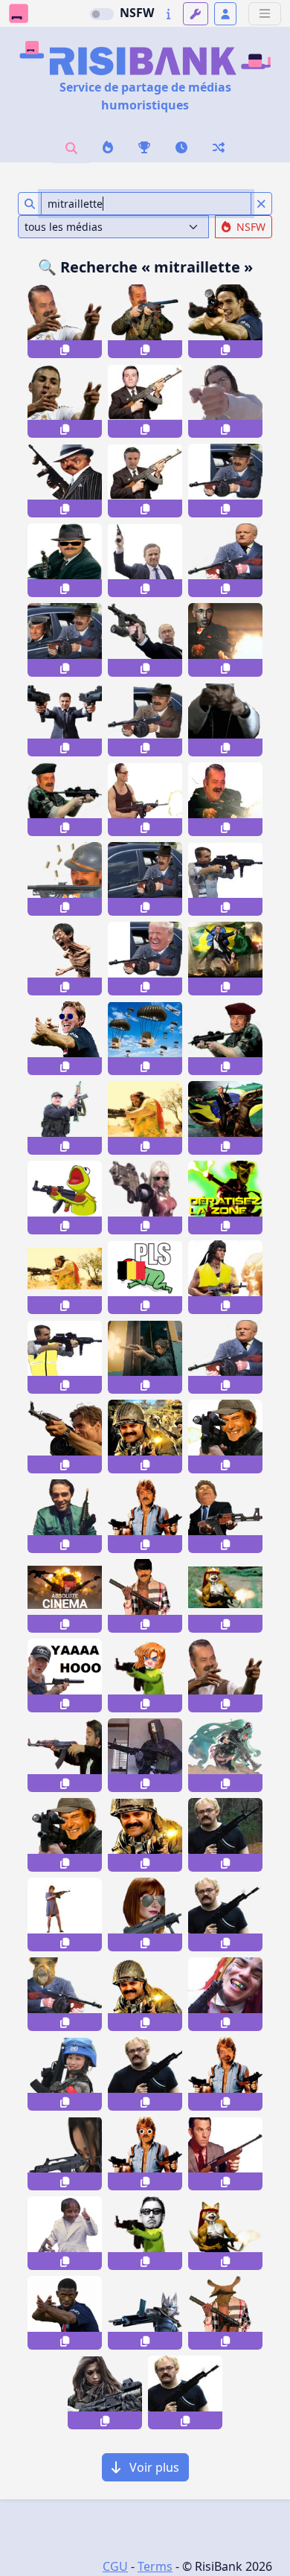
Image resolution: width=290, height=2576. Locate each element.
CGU (115, 2566)
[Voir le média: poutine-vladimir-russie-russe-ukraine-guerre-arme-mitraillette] (145, 640)
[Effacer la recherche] (261, 204)
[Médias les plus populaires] (144, 147)
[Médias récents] (181, 147)
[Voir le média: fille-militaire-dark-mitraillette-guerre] (105, 2392)
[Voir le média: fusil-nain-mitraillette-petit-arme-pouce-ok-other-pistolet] (65, 2233)
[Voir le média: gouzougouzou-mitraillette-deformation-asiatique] (65, 2153)
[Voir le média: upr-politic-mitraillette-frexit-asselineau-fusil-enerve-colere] (225, 1357)
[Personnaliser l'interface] (196, 14)
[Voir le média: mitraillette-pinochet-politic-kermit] (145, 2233)
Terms (155, 2566)
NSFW (137, 13)
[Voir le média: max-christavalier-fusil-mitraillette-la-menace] (225, 2153)
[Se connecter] (225, 14)
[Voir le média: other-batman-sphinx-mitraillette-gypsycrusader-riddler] (65, 1516)
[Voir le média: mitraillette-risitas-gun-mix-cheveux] (145, 1596)
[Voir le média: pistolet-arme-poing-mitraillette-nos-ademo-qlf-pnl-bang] (225, 401)
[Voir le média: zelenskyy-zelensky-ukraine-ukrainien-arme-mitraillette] (65, 720)
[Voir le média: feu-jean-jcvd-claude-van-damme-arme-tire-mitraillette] (145, 799)
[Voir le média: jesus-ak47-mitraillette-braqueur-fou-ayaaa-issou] (225, 1516)
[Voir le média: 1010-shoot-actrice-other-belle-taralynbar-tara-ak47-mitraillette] (65, 1915)
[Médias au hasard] (219, 147)
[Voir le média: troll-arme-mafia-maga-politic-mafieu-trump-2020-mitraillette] (145, 959)
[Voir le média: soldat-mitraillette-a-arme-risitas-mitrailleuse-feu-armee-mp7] (225, 1038)
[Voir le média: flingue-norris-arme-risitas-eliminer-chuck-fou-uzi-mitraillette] (145, 1516)
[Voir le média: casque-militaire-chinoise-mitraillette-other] (65, 2074)
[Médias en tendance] (108, 147)
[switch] (102, 14)
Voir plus (153, 2467)
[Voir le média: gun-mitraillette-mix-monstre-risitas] (225, 2313)
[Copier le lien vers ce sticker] (65, 349)
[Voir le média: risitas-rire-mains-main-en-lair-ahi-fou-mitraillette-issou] (225, 1676)
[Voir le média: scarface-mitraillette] (225, 799)
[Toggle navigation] (265, 14)
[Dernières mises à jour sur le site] (168, 14)
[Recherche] (71, 147)
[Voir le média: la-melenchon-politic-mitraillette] (65, 1755)
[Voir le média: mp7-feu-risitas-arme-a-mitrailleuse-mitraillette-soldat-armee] (65, 799)
